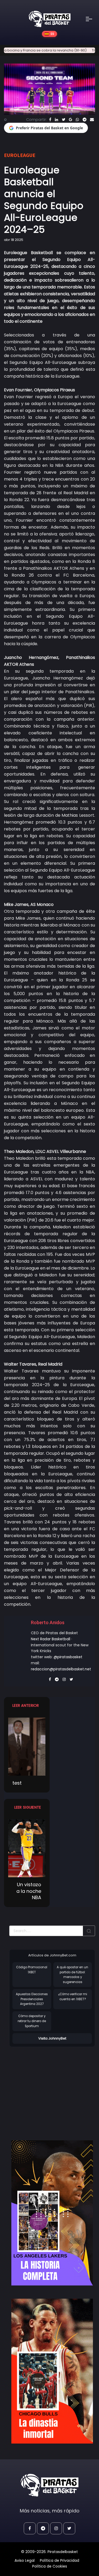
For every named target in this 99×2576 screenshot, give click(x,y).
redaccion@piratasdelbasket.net (61, 1669)
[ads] (52, 2213)
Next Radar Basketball (51, 1639)
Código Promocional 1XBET (32, 1970)
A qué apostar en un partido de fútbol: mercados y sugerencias (72, 1975)
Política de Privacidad (60, 2560)
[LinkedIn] (56, 120)
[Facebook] (50, 120)
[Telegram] (84, 120)
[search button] (89, 1931)
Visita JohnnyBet (52, 2038)
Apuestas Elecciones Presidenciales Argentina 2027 (32, 1999)
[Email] (92, 120)
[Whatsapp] (77, 120)
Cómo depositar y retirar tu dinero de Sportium (32, 2021)
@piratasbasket (68, 1657)
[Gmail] (70, 120)
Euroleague (20, 155)
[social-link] (30, 2528)
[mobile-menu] (92, 19)
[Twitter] (63, 120)
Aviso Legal (25, 2560)
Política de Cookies (50, 2566)
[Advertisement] (54, 2088)
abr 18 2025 (14, 240)
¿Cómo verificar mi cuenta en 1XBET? (73, 1997)
